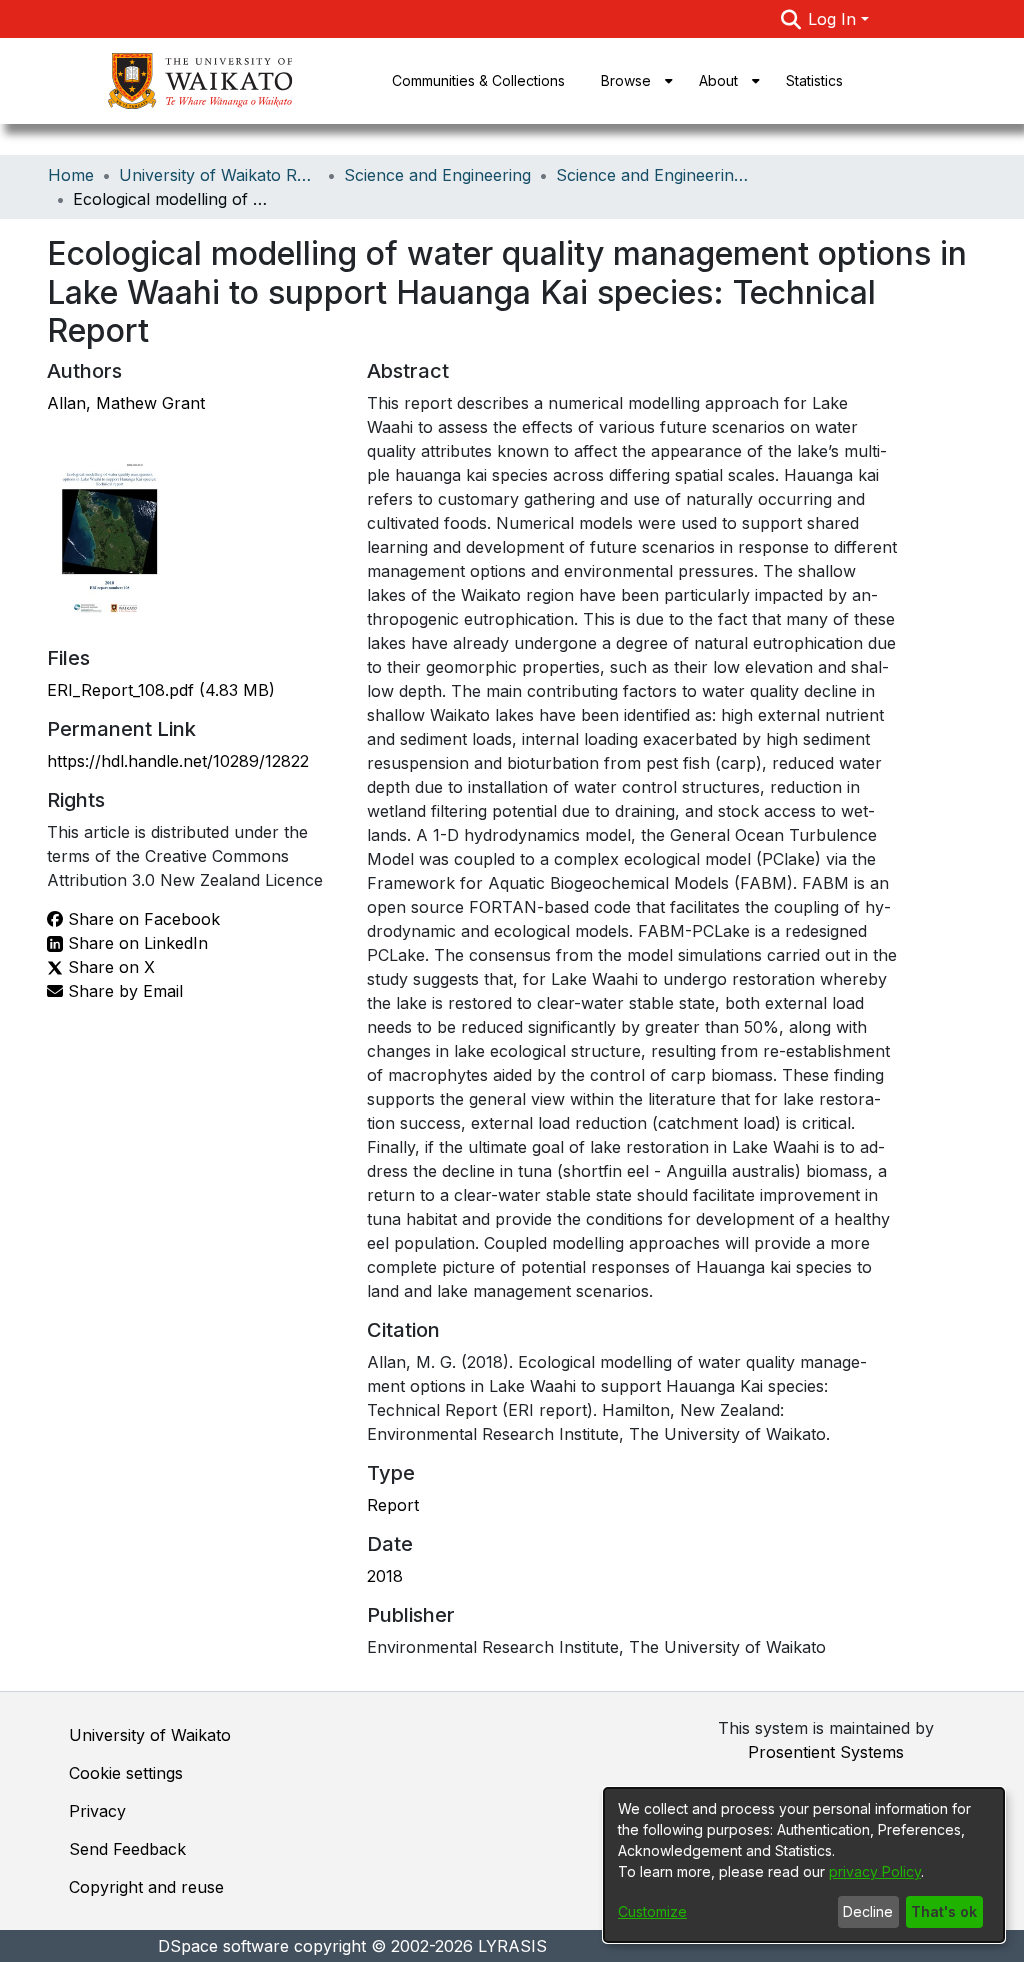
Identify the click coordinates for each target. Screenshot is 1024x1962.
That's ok (944, 1911)
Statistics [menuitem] (814, 80)
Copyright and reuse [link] (146, 1887)
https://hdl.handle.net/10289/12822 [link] (178, 761)
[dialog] (804, 1865)
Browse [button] (626, 80)
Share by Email (123, 991)
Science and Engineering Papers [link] (656, 175)
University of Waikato (150, 1735)
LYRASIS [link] (512, 1946)
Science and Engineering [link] (437, 175)
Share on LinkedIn (135, 943)
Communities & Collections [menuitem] (478, 80)
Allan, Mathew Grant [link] (126, 403)
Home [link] (71, 175)
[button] (790, 19)
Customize (652, 1911)
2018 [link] (385, 1576)
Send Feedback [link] (127, 1849)
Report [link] (393, 1505)
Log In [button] (834, 19)
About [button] (718, 80)
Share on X (109, 967)
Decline (868, 1911)
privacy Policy (875, 1871)
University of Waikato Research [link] (219, 175)
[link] (161, 690)
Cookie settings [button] (126, 1773)
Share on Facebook (141, 919)
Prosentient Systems (826, 1752)
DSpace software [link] (223, 1946)
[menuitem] (632, 81)
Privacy (97, 1811)
